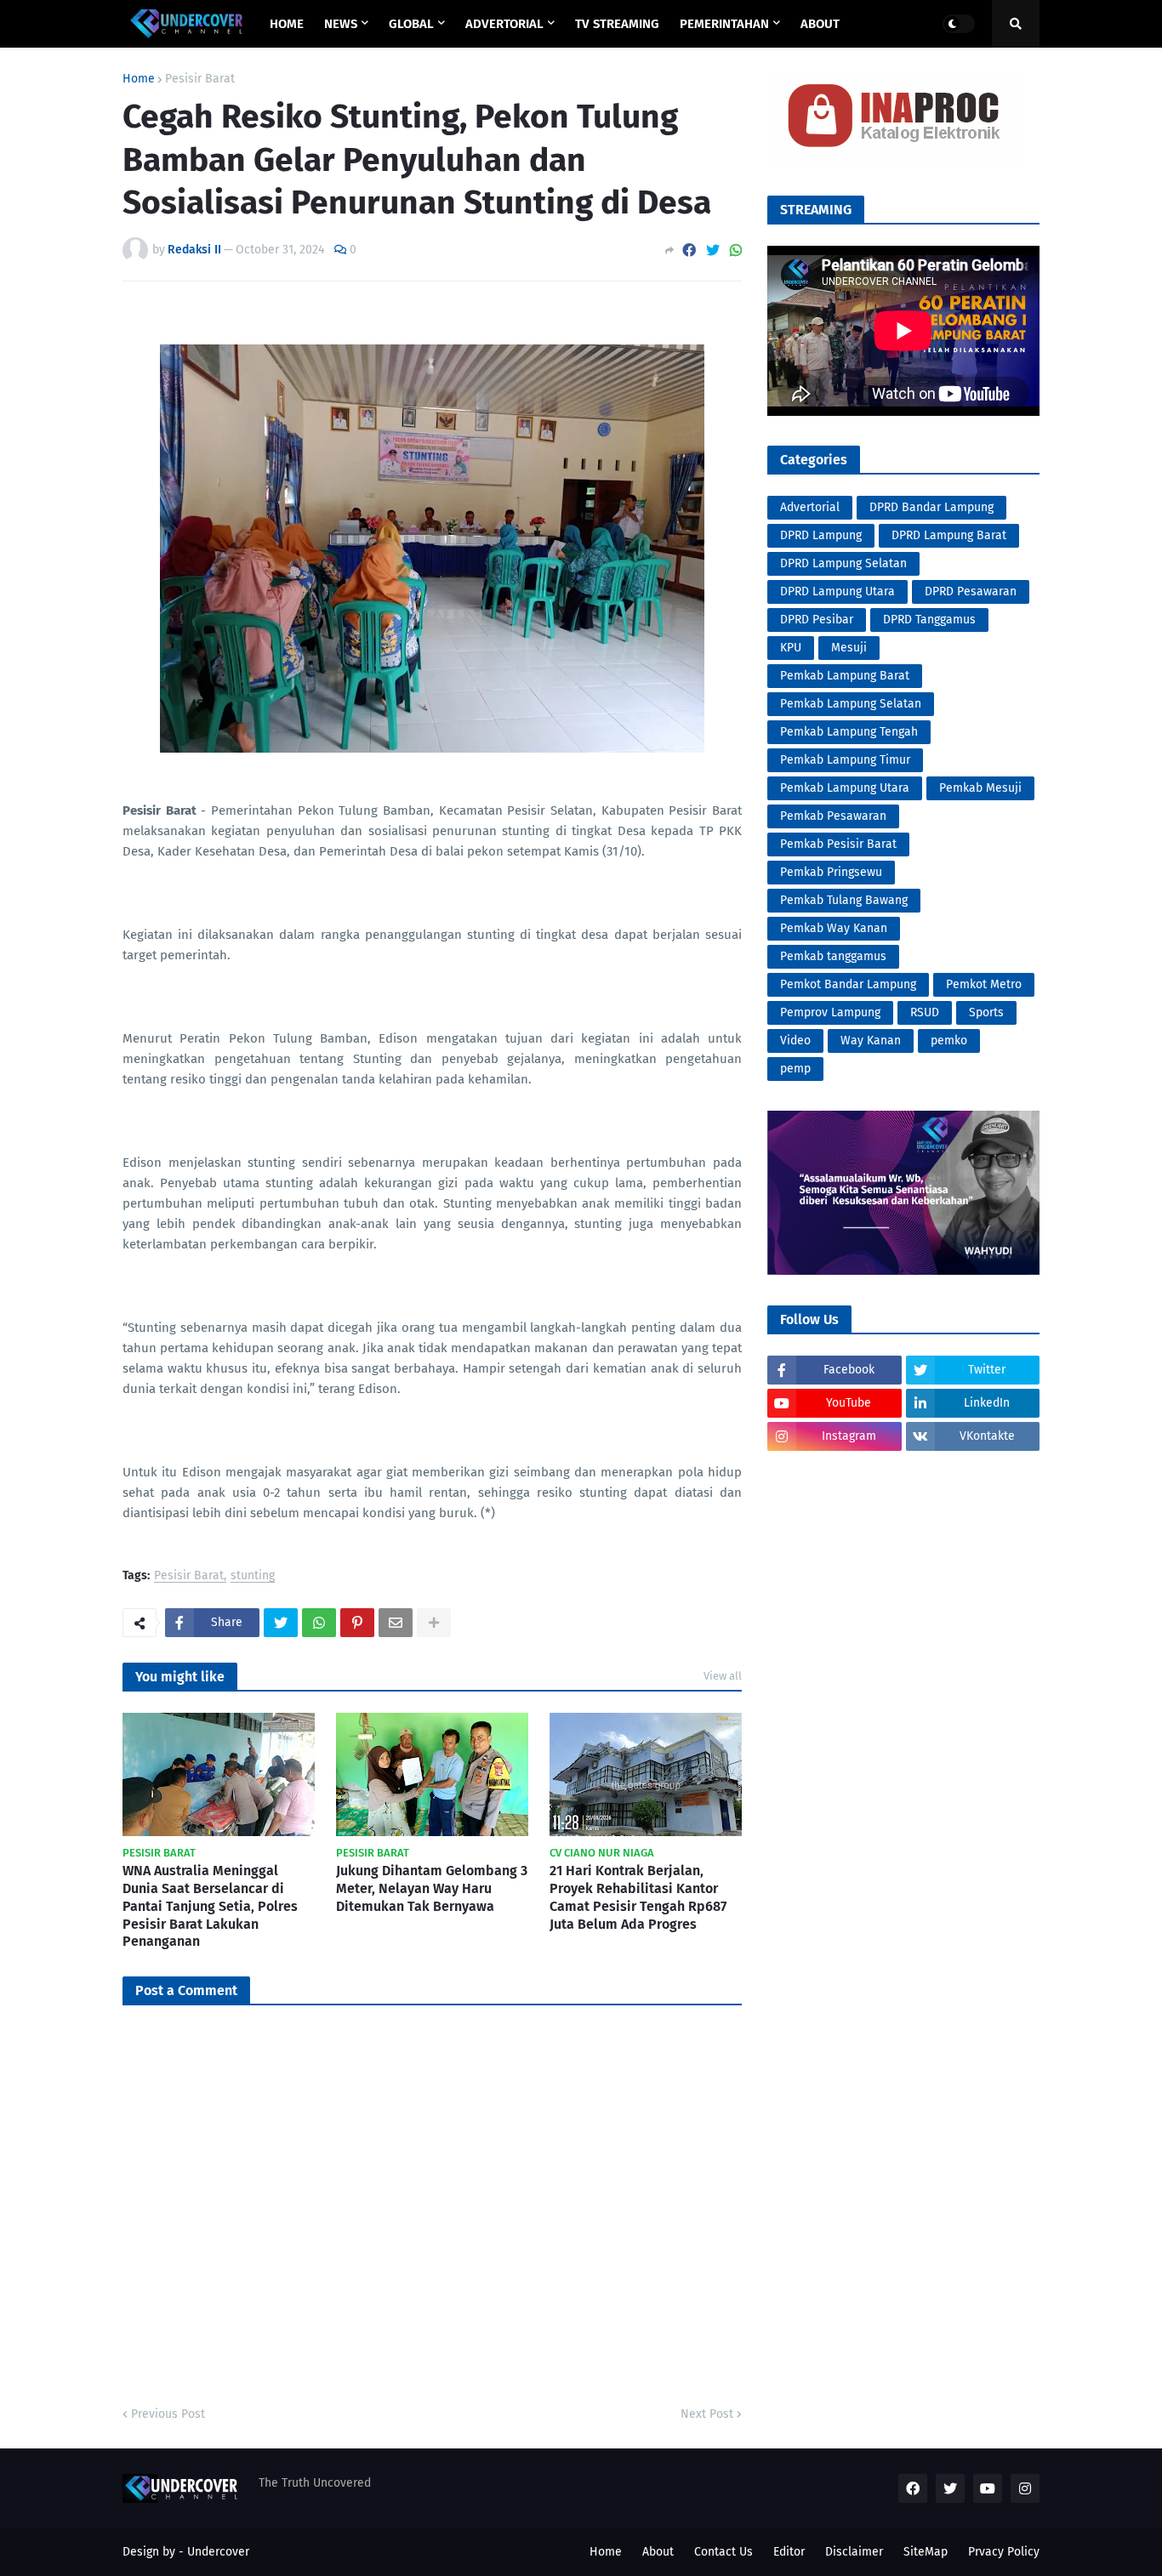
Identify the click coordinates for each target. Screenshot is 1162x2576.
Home (139, 79)
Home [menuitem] (287, 24)
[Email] (396, 1623)
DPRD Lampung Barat (949, 535)
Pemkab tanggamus (833, 956)
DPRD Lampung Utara (837, 591)
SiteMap (926, 2552)
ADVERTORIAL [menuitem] (504, 24)
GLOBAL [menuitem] (411, 24)
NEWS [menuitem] (341, 24)
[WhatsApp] (736, 250)
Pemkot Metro (984, 984)
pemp (795, 1069)
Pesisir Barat (200, 79)
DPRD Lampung (821, 535)
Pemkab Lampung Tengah (849, 732)
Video (795, 1041)
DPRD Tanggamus (929, 620)
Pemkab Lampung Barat (845, 676)
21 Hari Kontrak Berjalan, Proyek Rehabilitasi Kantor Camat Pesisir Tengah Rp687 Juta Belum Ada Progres (638, 1897)
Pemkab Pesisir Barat (838, 844)
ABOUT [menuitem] (820, 24)
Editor (789, 2552)
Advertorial (810, 507)
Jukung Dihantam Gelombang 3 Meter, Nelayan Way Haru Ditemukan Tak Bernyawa (432, 1888)
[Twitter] (713, 250)
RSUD (925, 1012)
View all (723, 1676)
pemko (949, 1041)
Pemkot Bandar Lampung (848, 984)
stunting (253, 1576)
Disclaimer (854, 2552)
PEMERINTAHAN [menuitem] (724, 24)
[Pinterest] (357, 1623)
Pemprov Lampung (830, 1012)
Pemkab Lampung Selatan (851, 704)
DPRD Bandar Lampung (931, 507)
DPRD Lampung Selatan (843, 563)
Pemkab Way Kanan (834, 928)
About (658, 2552)
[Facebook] (689, 250)
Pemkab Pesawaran (833, 816)
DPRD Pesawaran (971, 591)
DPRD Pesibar (817, 620)
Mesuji (849, 648)
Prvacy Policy (1004, 2552)
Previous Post (168, 2414)
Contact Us (723, 2552)
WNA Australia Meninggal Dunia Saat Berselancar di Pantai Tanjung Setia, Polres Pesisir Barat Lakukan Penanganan (210, 1906)
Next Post (707, 2414)
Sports (986, 1012)
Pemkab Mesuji (980, 788)
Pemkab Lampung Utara (845, 788)
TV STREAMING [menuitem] (617, 24)
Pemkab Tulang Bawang (844, 900)
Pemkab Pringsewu (831, 872)
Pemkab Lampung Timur (845, 760)
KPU (791, 648)
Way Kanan (871, 1041)
